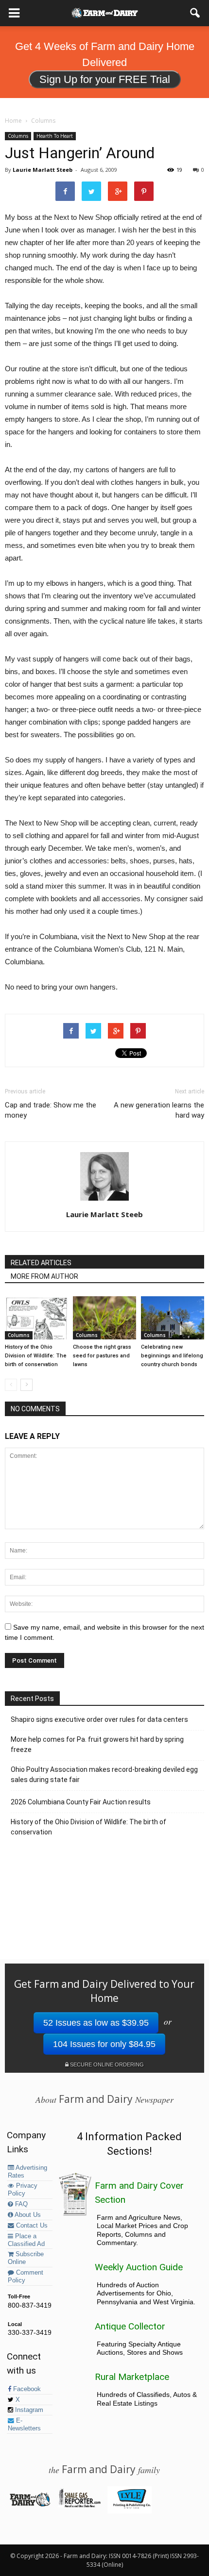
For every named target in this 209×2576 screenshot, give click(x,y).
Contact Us (31, 2226)
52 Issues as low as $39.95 (96, 2023)
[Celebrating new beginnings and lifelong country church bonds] (173, 1318)
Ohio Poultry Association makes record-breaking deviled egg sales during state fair (104, 1775)
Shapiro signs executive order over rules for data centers (99, 1719)
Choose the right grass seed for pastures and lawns (102, 1356)
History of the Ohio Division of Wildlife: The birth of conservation (36, 1356)
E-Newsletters (24, 2425)
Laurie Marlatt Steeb (43, 170)
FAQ (20, 2204)
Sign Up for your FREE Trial (105, 79)
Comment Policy (26, 2277)
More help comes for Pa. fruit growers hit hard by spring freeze (97, 1744)
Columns (18, 136)
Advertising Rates (27, 2172)
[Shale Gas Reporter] (79, 2506)
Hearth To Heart (55, 136)
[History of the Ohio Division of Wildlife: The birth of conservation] (36, 1318)
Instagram (28, 2410)
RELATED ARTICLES (41, 1263)
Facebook (26, 2389)
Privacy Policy (23, 2190)
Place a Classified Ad (26, 2240)
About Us (27, 2215)
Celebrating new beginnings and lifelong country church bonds (172, 1356)
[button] (195, 13)
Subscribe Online (26, 2258)
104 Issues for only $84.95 (104, 2044)
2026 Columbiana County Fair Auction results (81, 1802)
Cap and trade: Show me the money (51, 1110)
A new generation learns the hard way (159, 1110)
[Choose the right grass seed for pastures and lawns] (104, 1318)
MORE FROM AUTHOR (44, 1276)
